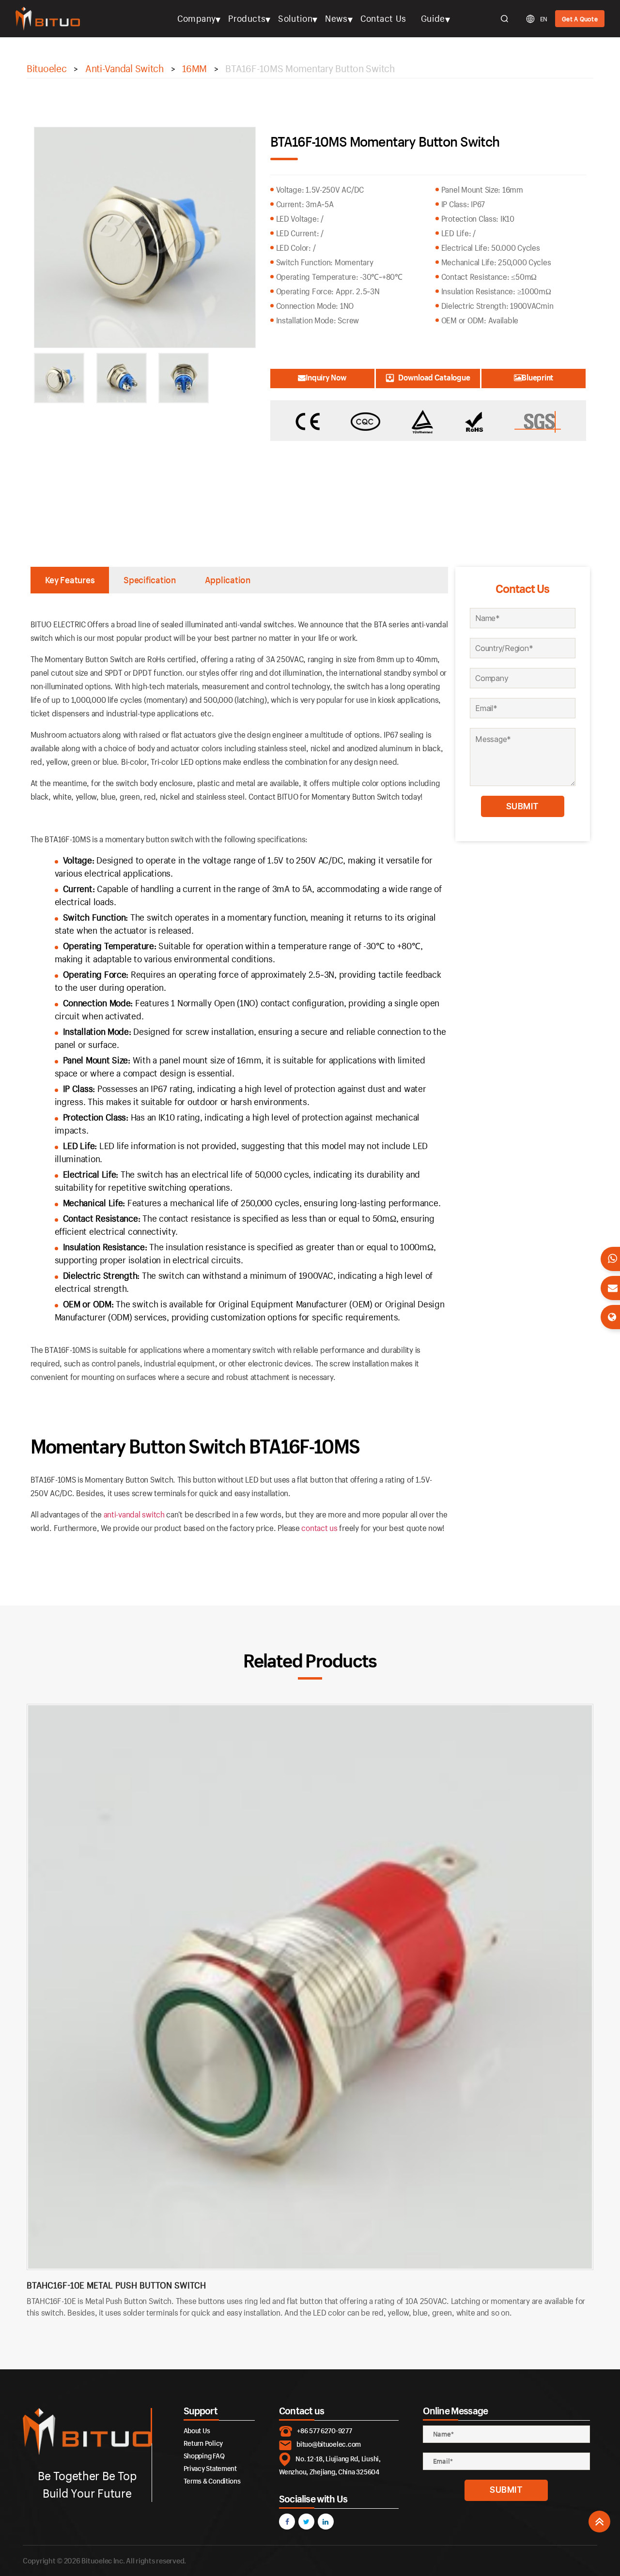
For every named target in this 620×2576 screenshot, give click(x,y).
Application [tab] (228, 580)
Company (197, 18)
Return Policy (203, 2443)
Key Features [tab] (70, 580)
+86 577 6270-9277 (324, 2431)
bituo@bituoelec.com (329, 2444)
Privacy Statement (210, 2468)
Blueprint (537, 377)
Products (247, 18)
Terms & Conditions (212, 2481)
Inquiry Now (326, 377)
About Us (197, 2431)
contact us (319, 1528)
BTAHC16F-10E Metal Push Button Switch (116, 2285)
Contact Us (383, 18)
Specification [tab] (150, 580)
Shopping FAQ (204, 2456)
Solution (295, 18)
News (336, 18)
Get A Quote (580, 19)
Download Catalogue (434, 377)
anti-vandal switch (134, 1514)
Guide (433, 18)
